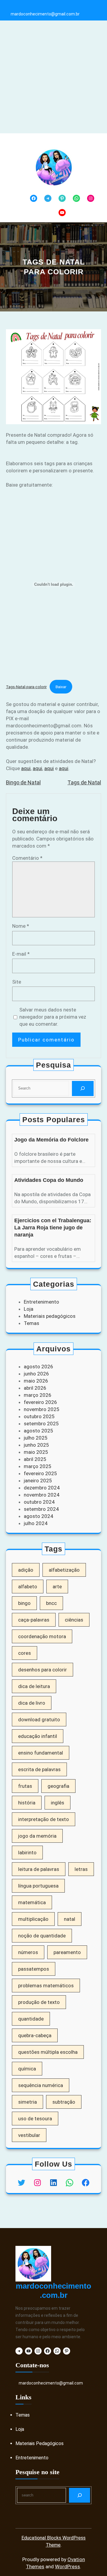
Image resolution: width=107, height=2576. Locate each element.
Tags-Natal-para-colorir (26, 687)
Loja (29, 1309)
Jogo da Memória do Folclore (51, 1140)
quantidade (31, 2019)
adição (26, 1570)
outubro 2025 (39, 1416)
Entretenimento (41, 1302)
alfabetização (64, 1570)
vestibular (29, 2135)
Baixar (61, 687)
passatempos (34, 1969)
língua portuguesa (38, 1886)
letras (81, 1869)
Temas (32, 1323)
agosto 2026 (38, 1367)
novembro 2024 (42, 1495)
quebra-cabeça (35, 2035)
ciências (74, 1620)
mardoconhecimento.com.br (53, 2291)
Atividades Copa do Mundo (49, 1180)
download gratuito (39, 1720)
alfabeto (28, 1587)
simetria (27, 2102)
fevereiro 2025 (40, 1473)
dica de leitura (34, 1686)
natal (70, 1919)
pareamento (67, 1952)
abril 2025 (35, 1459)
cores (25, 1653)
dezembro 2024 (42, 1488)
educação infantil (38, 1736)
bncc (51, 1603)
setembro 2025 (41, 1424)
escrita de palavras (39, 1769)
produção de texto (39, 2002)
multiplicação (33, 1919)
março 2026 (38, 1395)
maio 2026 (36, 1381)
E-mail (21, 954)
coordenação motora (42, 1636)
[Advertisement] (53, 77)
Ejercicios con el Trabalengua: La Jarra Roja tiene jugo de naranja (53, 1228)
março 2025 (38, 1466)
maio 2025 (36, 1452)
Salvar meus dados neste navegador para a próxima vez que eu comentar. (53, 1017)
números (28, 1952)
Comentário (27, 858)
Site (17, 982)
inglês (58, 1803)
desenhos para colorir (43, 1670)
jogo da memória (37, 1836)
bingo (24, 1603)
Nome (21, 926)
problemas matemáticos (46, 1986)
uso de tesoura (35, 2119)
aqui (26, 768)
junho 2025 (36, 1445)
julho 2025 (36, 1438)
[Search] (83, 1088)
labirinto (27, 1853)
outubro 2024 (39, 1502)
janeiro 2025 (38, 1481)
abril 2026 (35, 1388)
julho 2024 (36, 1523)
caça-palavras (34, 1620)
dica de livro (32, 1703)
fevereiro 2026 (40, 1402)
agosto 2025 (38, 1431)
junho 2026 (36, 1374)
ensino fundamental (41, 1753)
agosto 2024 (38, 1516)
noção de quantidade (42, 1936)
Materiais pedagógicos (50, 1316)
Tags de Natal (84, 782)
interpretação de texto (44, 1819)
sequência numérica (41, 2085)
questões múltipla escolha (48, 2052)
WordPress (67, 2566)
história (27, 1803)
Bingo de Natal (23, 782)
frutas (25, 1786)
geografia (58, 1786)
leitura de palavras (39, 1869)
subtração (64, 2102)
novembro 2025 (42, 1409)
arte (57, 1587)
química (27, 2069)
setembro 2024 (41, 1509)
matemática (32, 1902)
